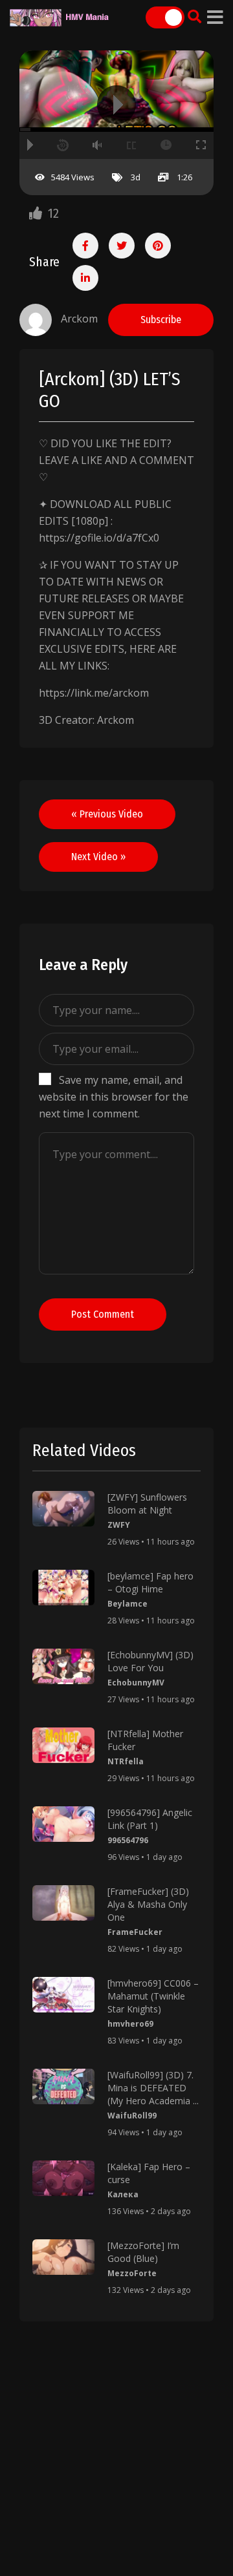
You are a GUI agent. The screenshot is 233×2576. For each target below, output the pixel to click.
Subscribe (161, 320)
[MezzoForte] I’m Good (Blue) (143, 2252)
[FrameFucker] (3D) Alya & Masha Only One (148, 1904)
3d (136, 177)
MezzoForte (132, 2273)
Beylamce (128, 1604)
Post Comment (103, 1314)
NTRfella (126, 1761)
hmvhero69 (130, 2024)
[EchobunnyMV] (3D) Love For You (150, 1661)
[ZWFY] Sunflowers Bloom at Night (147, 1504)
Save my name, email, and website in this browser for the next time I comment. (114, 1097)
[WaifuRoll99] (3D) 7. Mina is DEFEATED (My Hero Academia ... (153, 2088)
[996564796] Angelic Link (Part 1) (150, 1819)
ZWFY (119, 1525)
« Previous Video (107, 814)
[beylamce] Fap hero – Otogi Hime (150, 1582)
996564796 (128, 1840)
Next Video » (98, 857)
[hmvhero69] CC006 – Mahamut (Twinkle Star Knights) (153, 1996)
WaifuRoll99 (132, 2116)
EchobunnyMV (136, 1683)
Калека (123, 2194)
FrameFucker (135, 1932)
